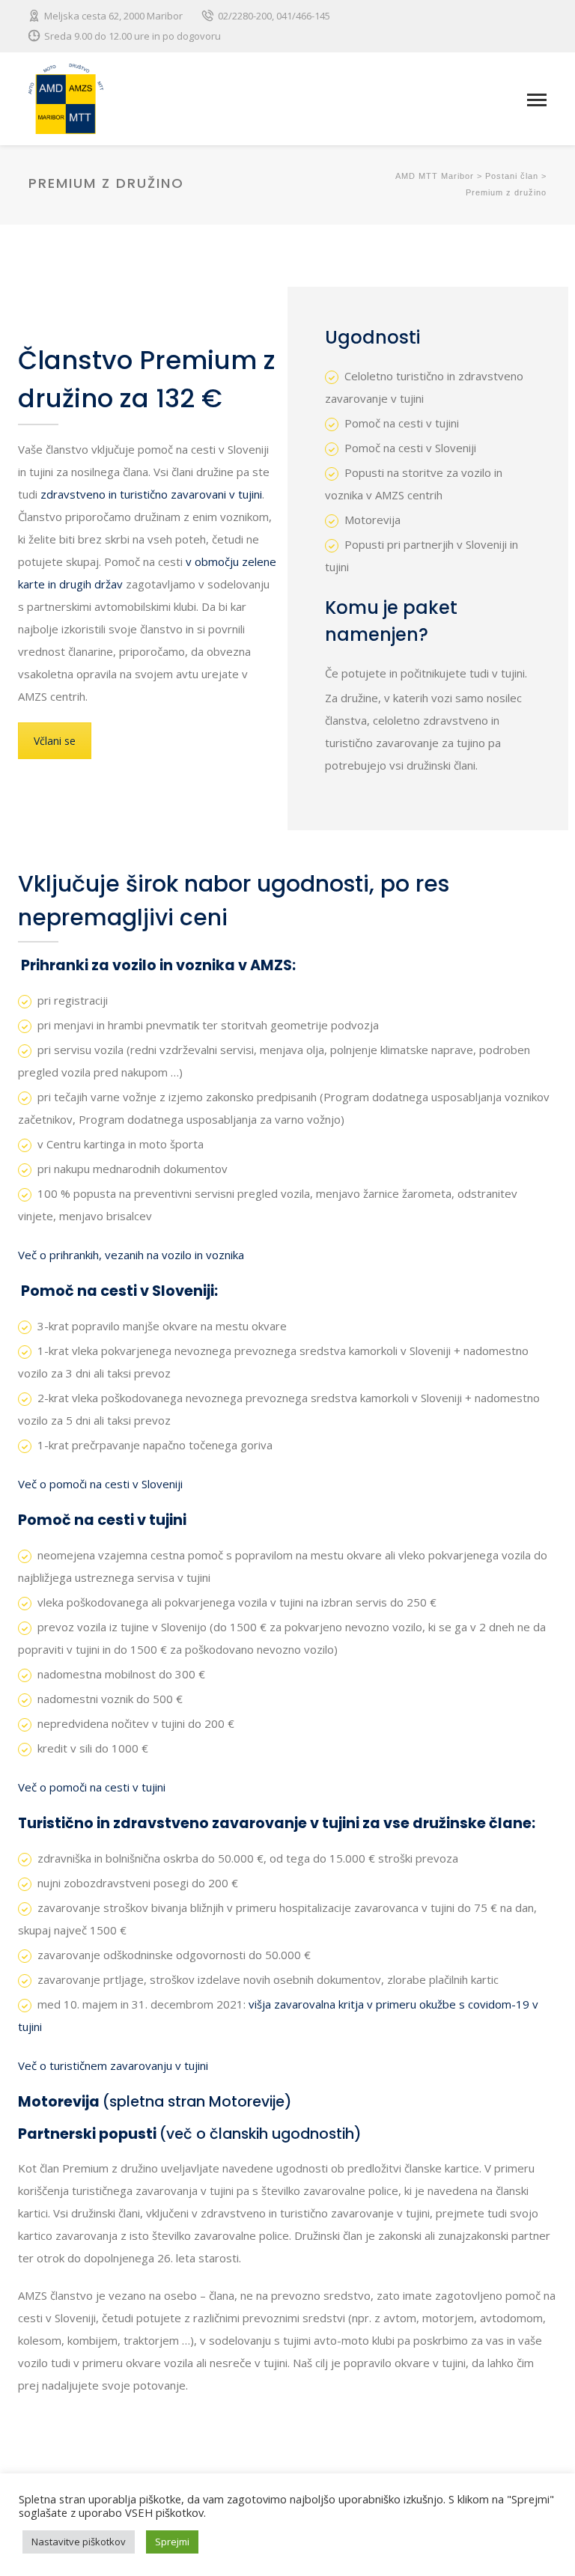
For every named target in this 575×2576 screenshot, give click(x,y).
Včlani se (55, 741)
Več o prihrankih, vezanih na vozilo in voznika (131, 1255)
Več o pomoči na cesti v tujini (92, 1787)
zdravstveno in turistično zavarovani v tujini (151, 494)
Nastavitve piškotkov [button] (79, 2542)
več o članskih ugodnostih (260, 2134)
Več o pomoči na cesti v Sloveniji (100, 1484)
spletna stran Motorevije (197, 2102)
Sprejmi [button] (172, 2542)
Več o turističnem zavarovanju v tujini (113, 2065)
